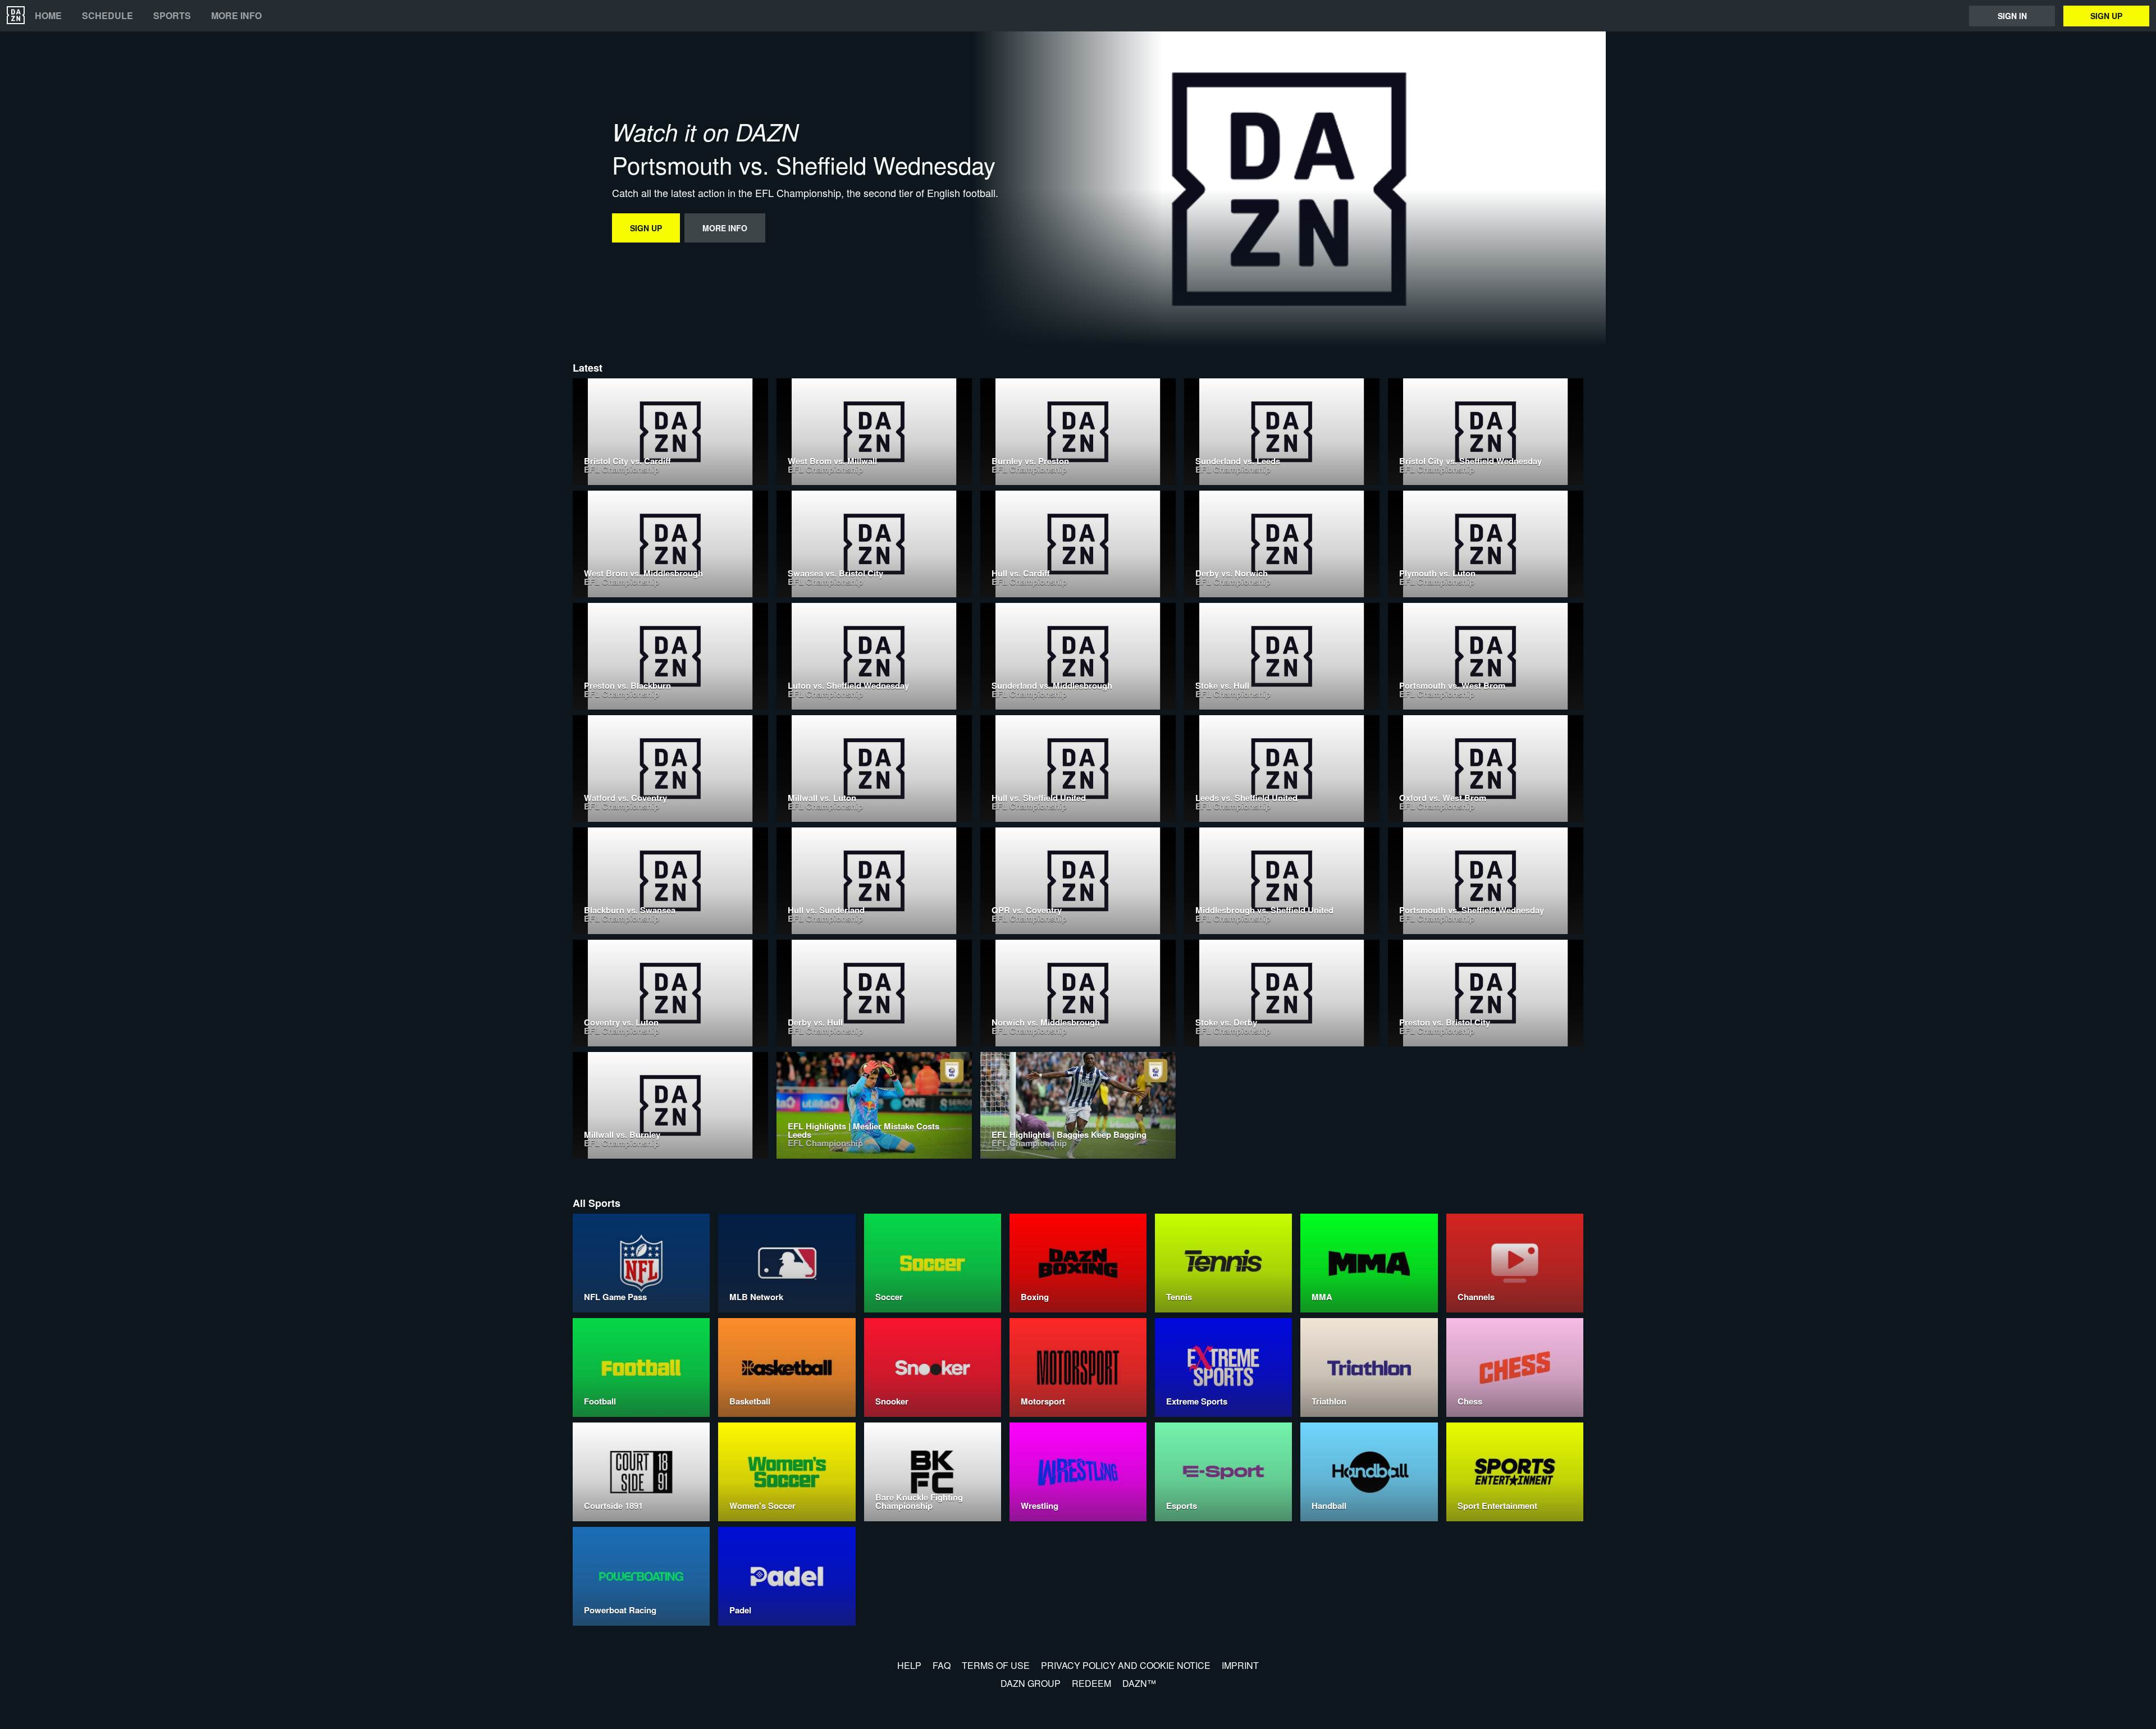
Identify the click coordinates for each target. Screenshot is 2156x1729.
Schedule (108, 16)
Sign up (2106, 16)
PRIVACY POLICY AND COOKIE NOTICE (1126, 1665)
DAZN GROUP (1031, 1683)
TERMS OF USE (996, 1665)
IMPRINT (1240, 1665)
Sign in (2012, 16)
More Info (236, 16)
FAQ (942, 1665)
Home (48, 16)
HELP (909, 1665)
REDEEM (1091, 1683)
